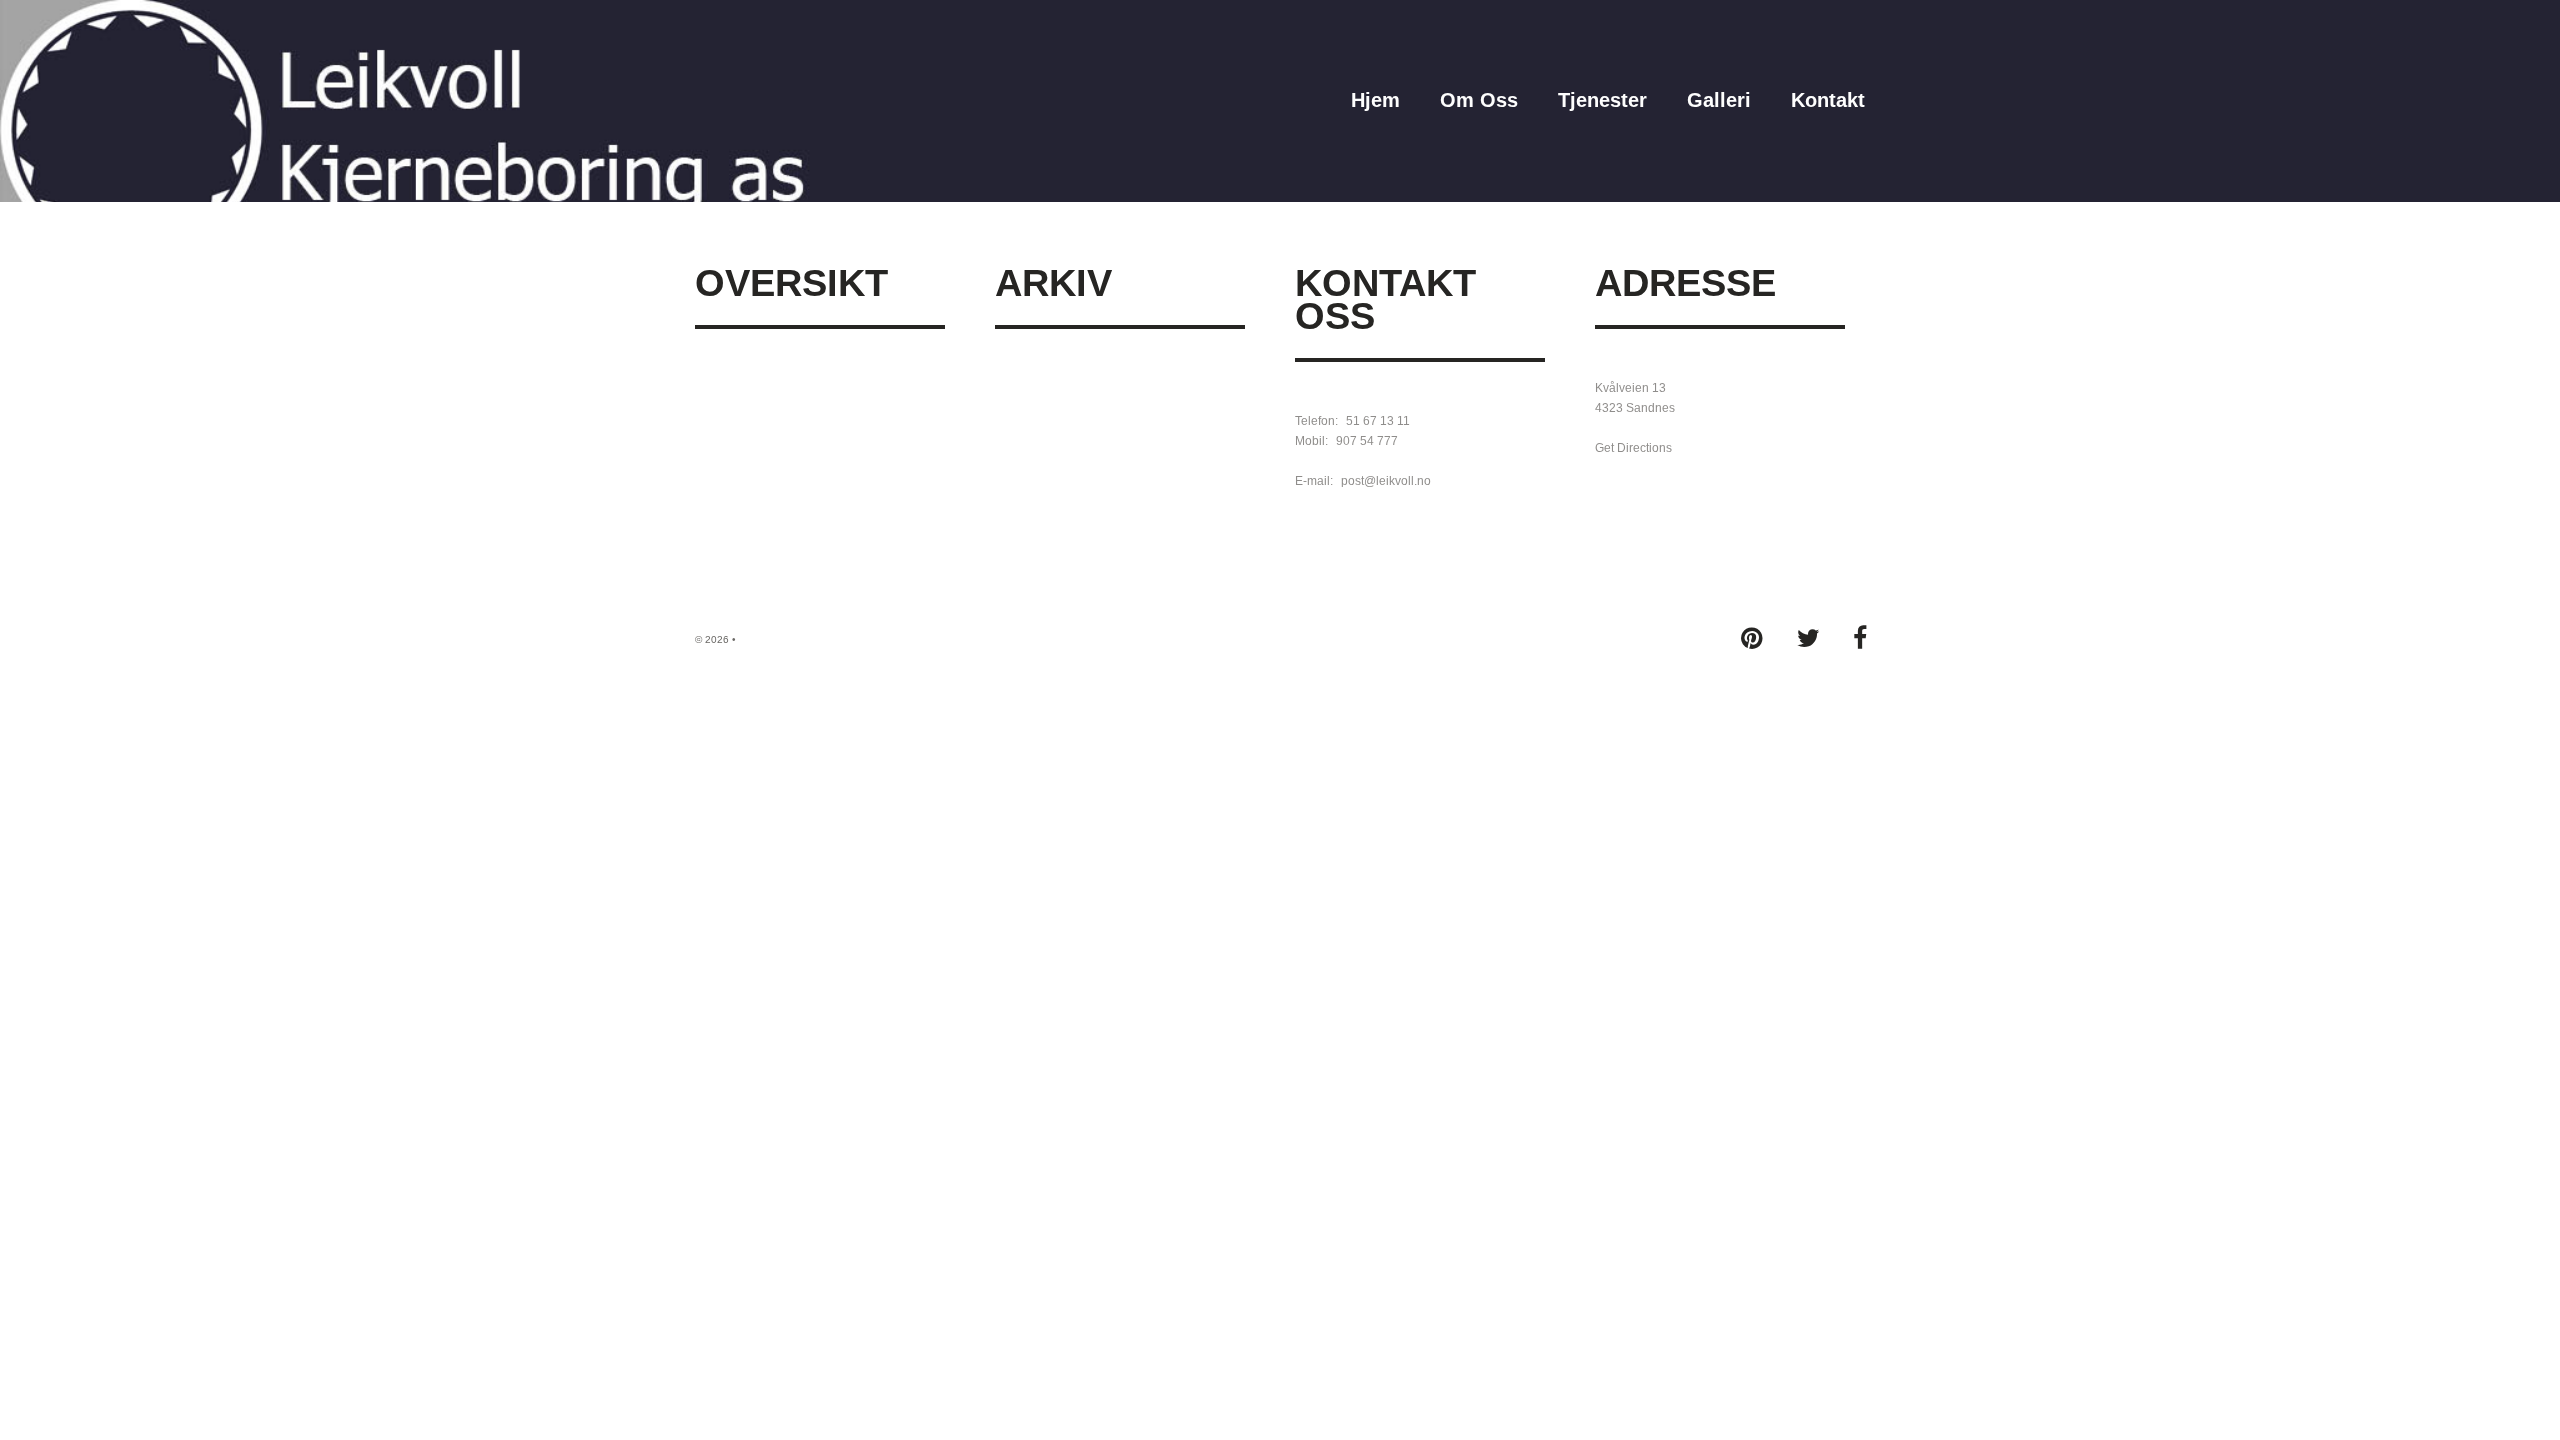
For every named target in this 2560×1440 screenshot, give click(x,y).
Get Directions (1633, 448)
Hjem (1375, 100)
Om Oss (1479, 100)
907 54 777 (1367, 441)
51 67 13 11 (1378, 421)
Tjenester (1602, 100)
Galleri (1719, 100)
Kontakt (1828, 100)
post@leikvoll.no (1386, 481)
